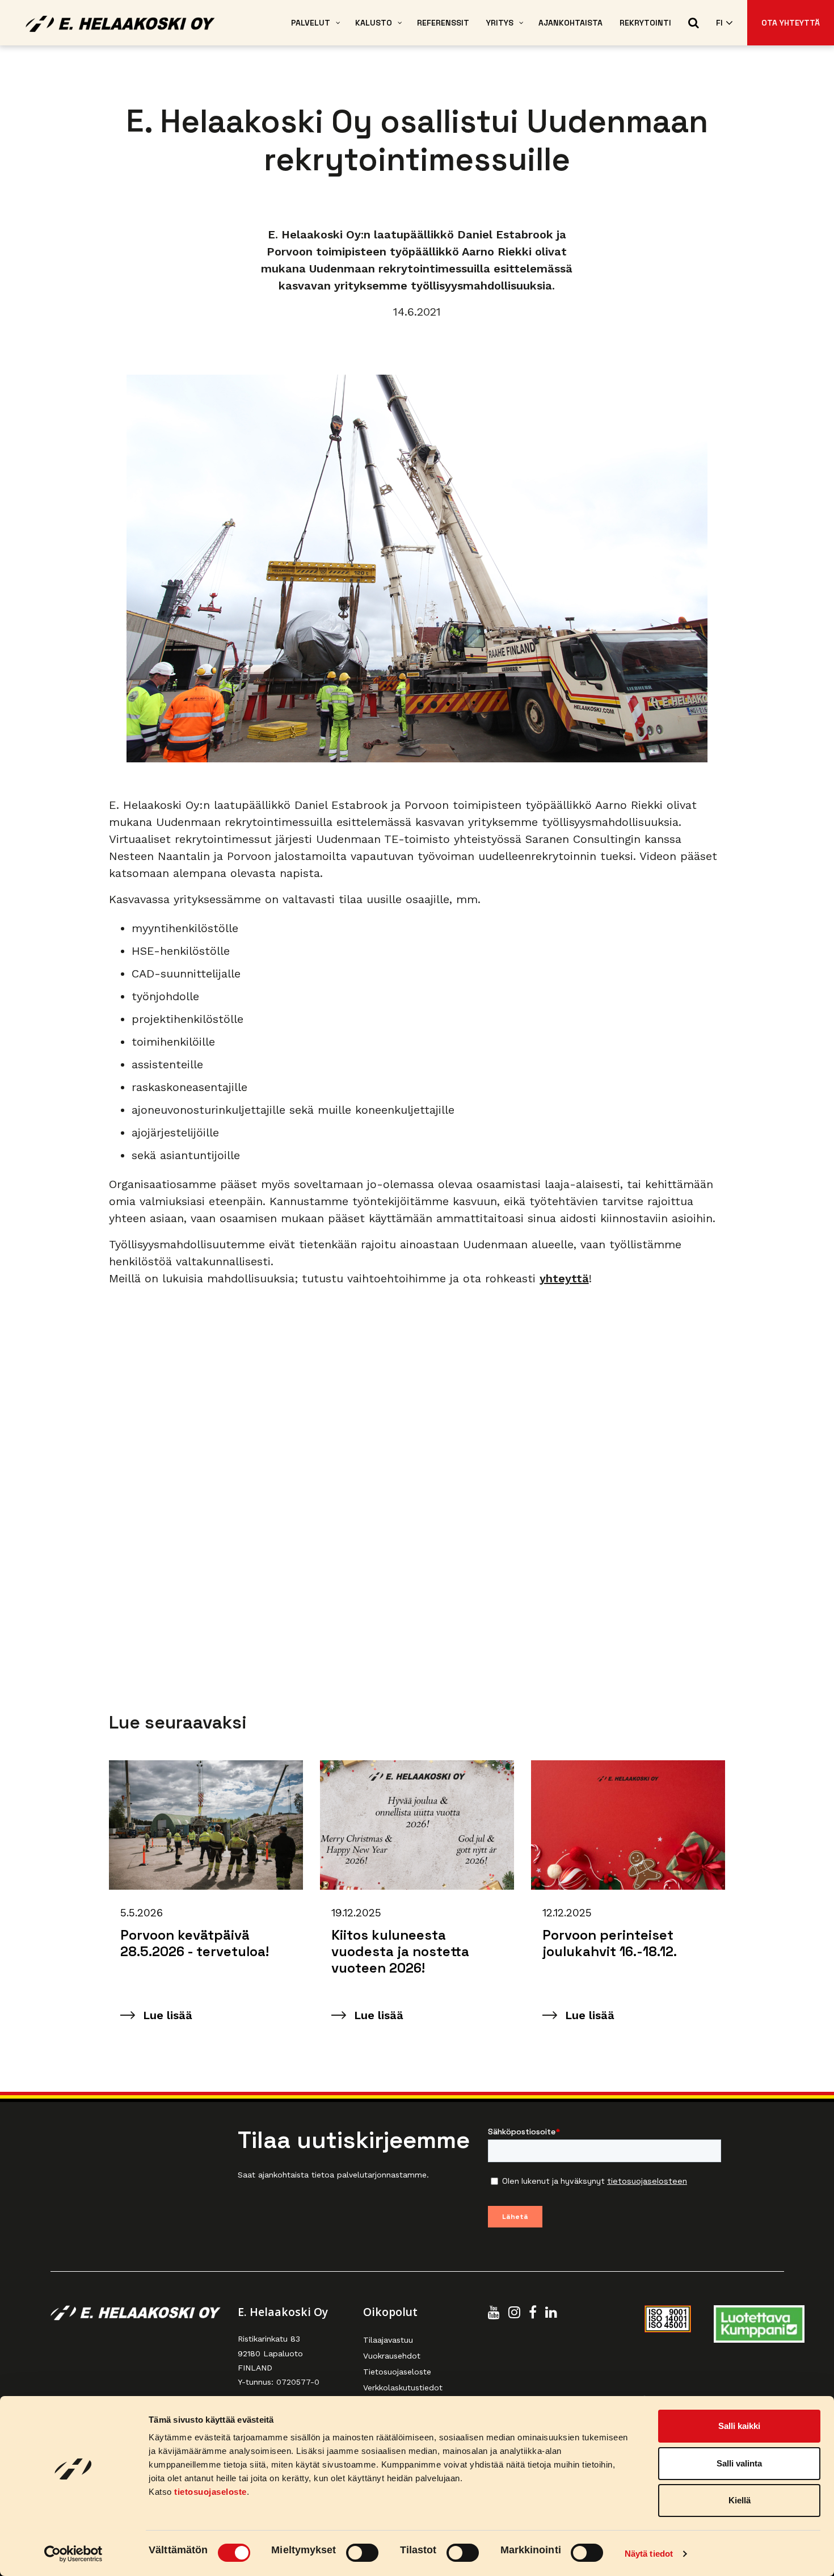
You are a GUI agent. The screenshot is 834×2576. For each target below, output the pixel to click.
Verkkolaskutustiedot (403, 2388)
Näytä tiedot (649, 2554)
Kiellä (740, 2500)
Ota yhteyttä (791, 23)
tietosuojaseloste (210, 2492)
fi (719, 23)
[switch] (362, 2553)
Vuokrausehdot (392, 2356)
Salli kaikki (739, 2426)
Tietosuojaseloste (397, 2372)
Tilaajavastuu (388, 2340)
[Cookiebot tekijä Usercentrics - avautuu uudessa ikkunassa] (73, 2554)
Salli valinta (739, 2463)
